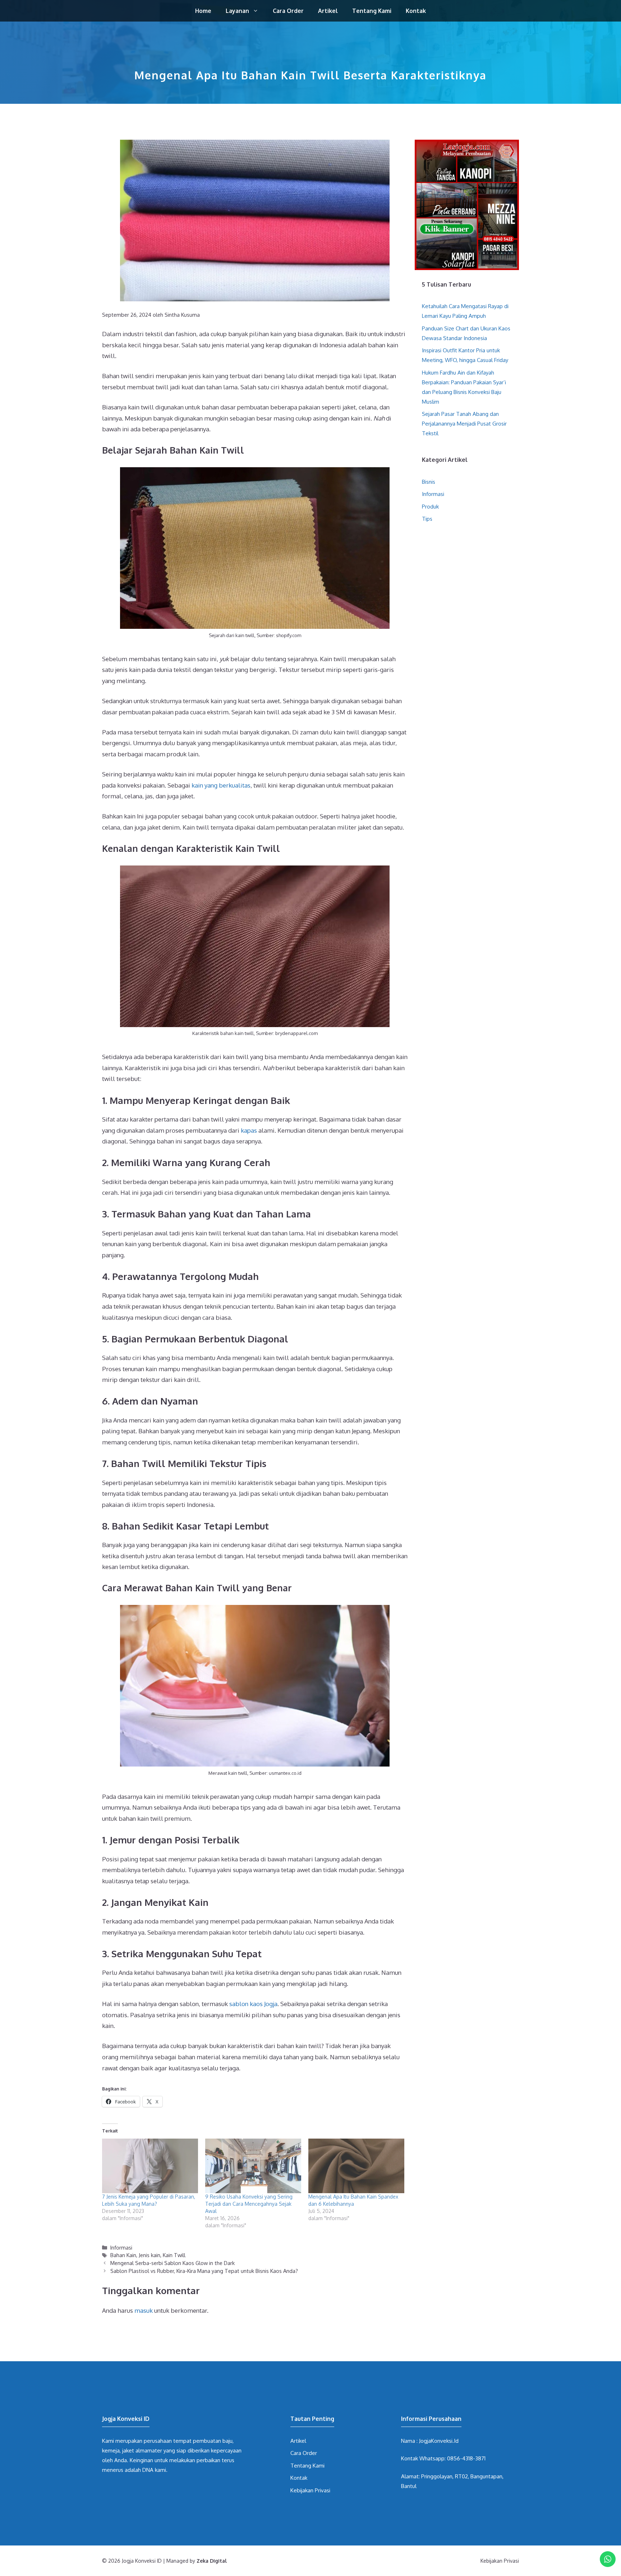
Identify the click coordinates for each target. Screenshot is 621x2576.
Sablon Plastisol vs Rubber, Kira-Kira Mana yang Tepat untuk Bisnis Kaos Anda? (204, 2271)
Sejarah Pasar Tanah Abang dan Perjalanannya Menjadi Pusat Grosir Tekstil (464, 424)
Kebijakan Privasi (310, 2490)
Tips (427, 519)
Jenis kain (149, 2255)
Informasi (121, 2247)
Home (203, 11)
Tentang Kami (372, 11)
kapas (249, 1130)
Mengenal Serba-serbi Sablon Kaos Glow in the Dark (172, 2263)
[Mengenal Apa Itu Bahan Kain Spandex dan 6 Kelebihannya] (356, 2166)
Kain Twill (174, 2255)
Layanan (237, 11)
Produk (430, 507)
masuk (144, 2310)
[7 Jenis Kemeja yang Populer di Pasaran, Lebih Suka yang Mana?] (150, 2166)
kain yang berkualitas (221, 785)
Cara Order (288, 11)
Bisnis (429, 482)
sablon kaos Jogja (253, 2004)
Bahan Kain (123, 2255)
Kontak (416, 11)
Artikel (328, 11)
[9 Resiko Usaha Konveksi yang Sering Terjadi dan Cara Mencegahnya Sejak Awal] (253, 2166)
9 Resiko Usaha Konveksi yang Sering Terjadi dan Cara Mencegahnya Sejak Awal (249, 2204)
